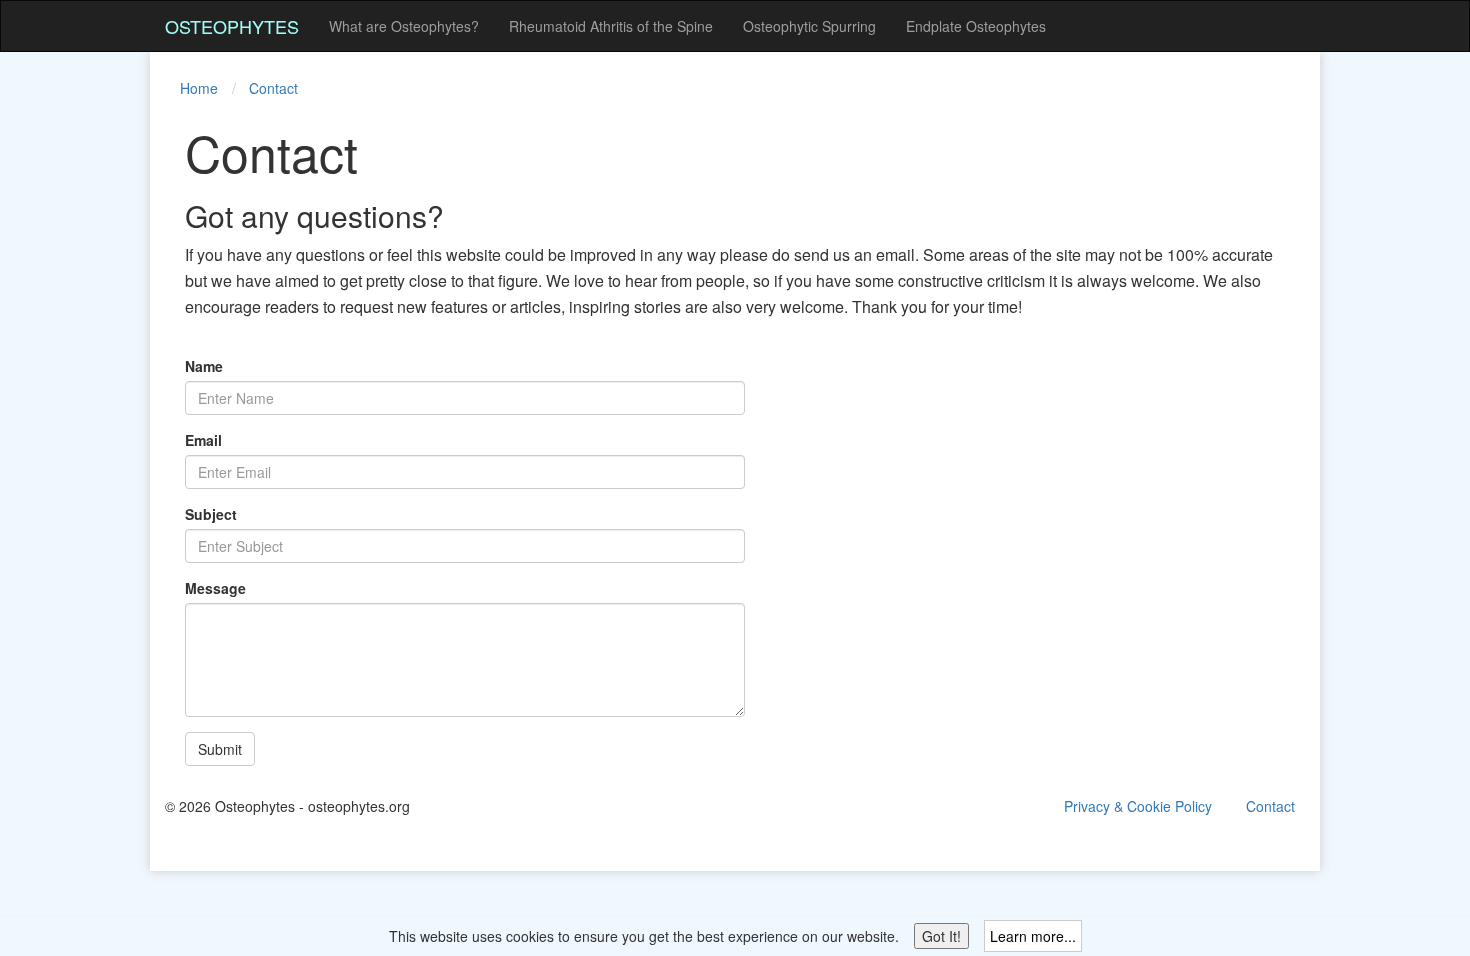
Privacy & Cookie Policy (1138, 806)
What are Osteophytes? (404, 26)
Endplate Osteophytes (976, 26)
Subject (211, 514)
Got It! (941, 936)
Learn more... (1033, 936)
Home (199, 88)
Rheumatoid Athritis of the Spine (611, 26)
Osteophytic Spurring (809, 26)
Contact (273, 88)
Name (204, 366)
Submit (220, 749)
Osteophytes (232, 26)
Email (203, 440)
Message (215, 588)
